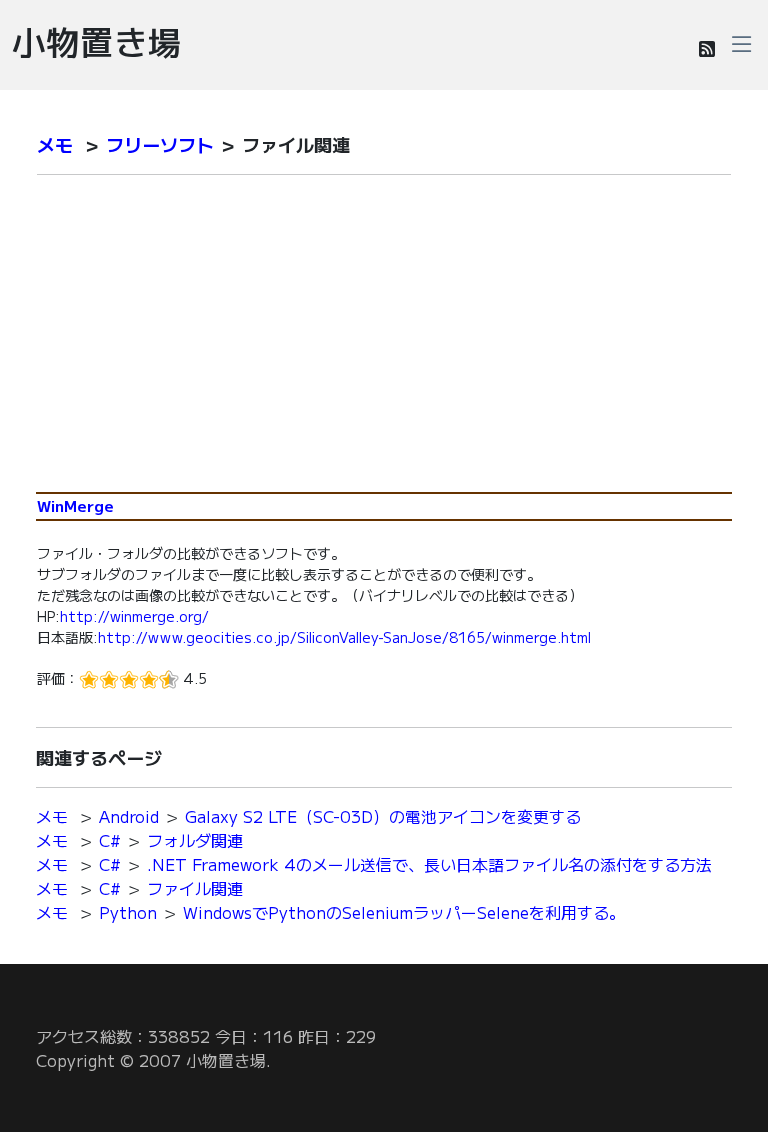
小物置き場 (97, 40)
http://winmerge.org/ (134, 616)
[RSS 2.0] (707, 48)
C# (110, 840)
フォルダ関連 (195, 840)
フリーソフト (160, 144)
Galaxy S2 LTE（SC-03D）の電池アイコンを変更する (383, 816)
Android (129, 816)
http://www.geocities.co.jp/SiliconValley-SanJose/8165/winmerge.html (344, 637)
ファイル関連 (195, 888)
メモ (55, 144)
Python (128, 912)
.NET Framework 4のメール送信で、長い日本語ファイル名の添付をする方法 (429, 864)
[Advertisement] (384, 342)
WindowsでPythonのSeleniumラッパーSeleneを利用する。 (404, 912)
